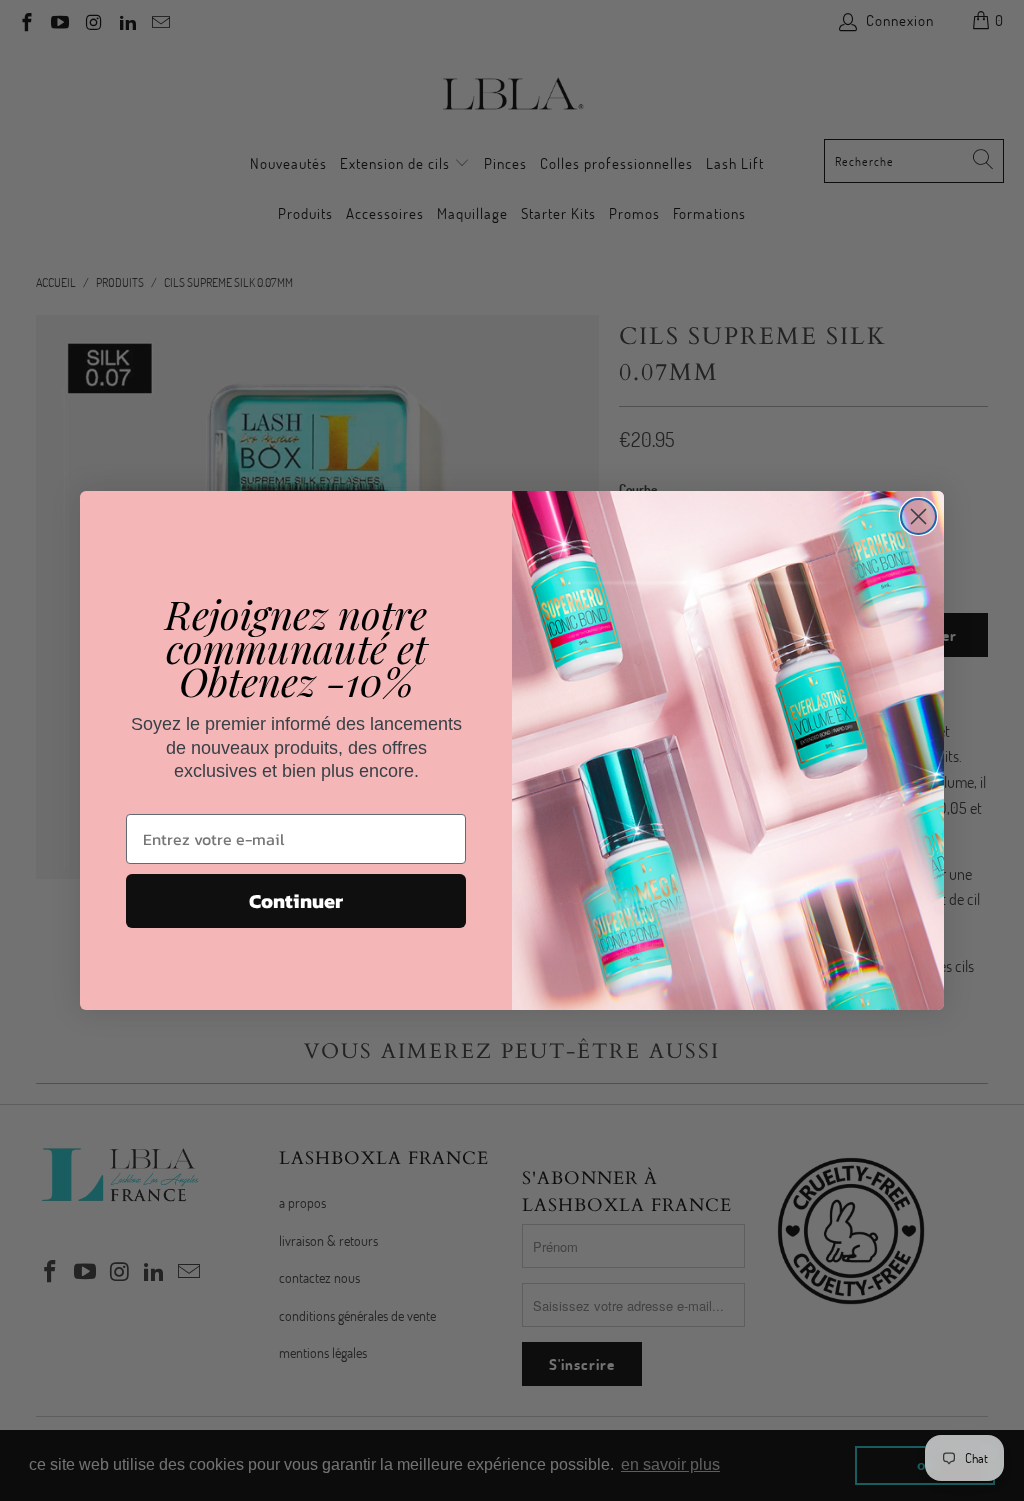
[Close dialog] (918, 516)
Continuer (296, 901)
